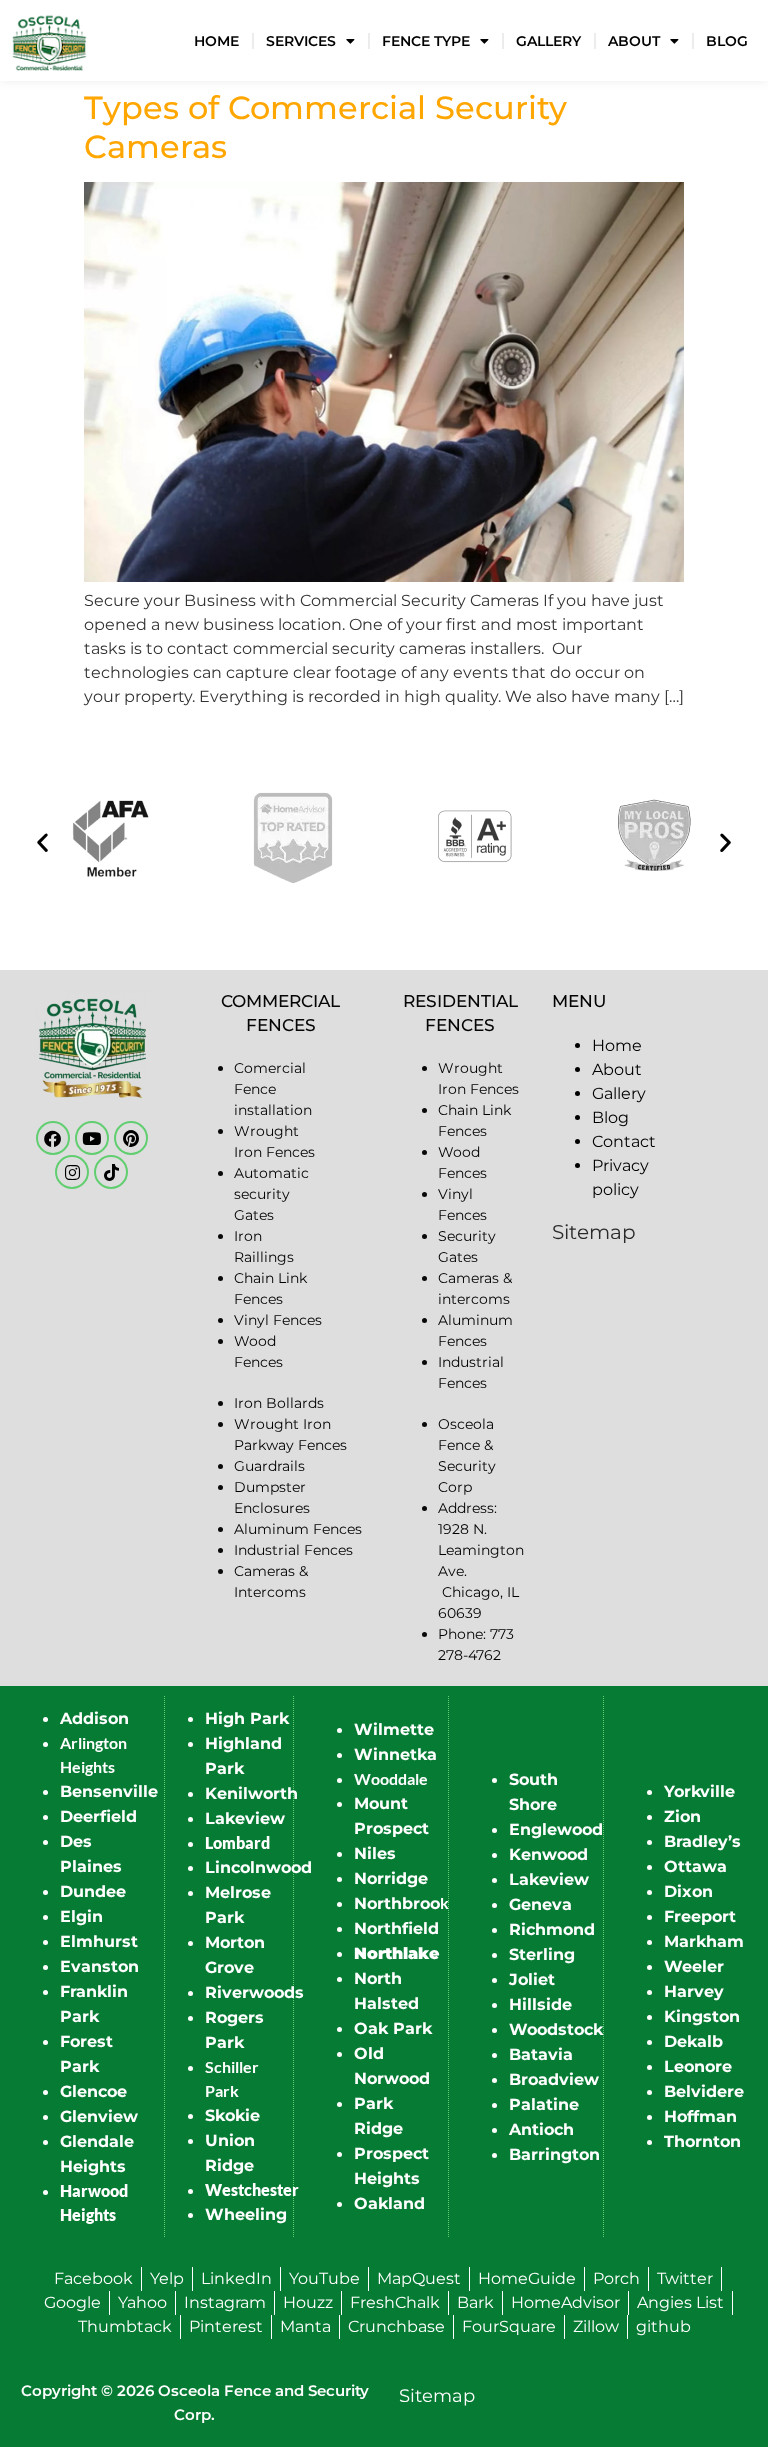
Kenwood (548, 1854)
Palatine (544, 2104)
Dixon (688, 1891)
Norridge (391, 1878)
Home (216, 41)
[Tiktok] (111, 1172)
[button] (42, 841)
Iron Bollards (279, 1403)
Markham (704, 1941)
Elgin (81, 1916)
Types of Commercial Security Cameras (325, 126)
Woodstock (556, 2029)
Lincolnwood (258, 1867)
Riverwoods (254, 1992)
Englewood (556, 1829)
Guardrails (269, 1466)
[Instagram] (72, 1172)
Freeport (700, 1916)
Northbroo (397, 1903)
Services (301, 41)
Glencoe (93, 2091)
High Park (247, 1718)
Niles (375, 1853)
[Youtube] (92, 1138)
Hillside (540, 2004)
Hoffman (700, 2116)
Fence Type (426, 41)
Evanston (99, 1966)
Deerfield (98, 1816)
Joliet (532, 1979)
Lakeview (245, 1818)
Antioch (541, 2129)
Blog (727, 41)
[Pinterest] (131, 1138)
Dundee (93, 1891)
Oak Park (393, 2028)
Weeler (694, 1966)
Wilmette (394, 1729)
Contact (624, 1141)
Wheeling (246, 2214)
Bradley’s (702, 1841)
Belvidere (704, 2091)
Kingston (702, 2016)
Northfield (396, 1928)
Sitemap (594, 1232)
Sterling (542, 1954)
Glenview (99, 2116)
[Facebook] (53, 1138)
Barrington (554, 2154)
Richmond (552, 1929)
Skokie (232, 2115)
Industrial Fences (293, 1550)
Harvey (694, 1991)
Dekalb (693, 2041)
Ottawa (695, 1866)
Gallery (548, 41)
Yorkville (699, 1791)
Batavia (541, 2054)
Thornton (702, 2141)
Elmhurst (99, 1941)
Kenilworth (251, 1793)
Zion (682, 1816)
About (634, 41)
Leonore (698, 2066)
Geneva (540, 1904)
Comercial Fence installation (273, 1089)
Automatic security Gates (271, 1194)
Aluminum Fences (298, 1529)
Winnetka (395, 1754)
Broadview (554, 2079)
